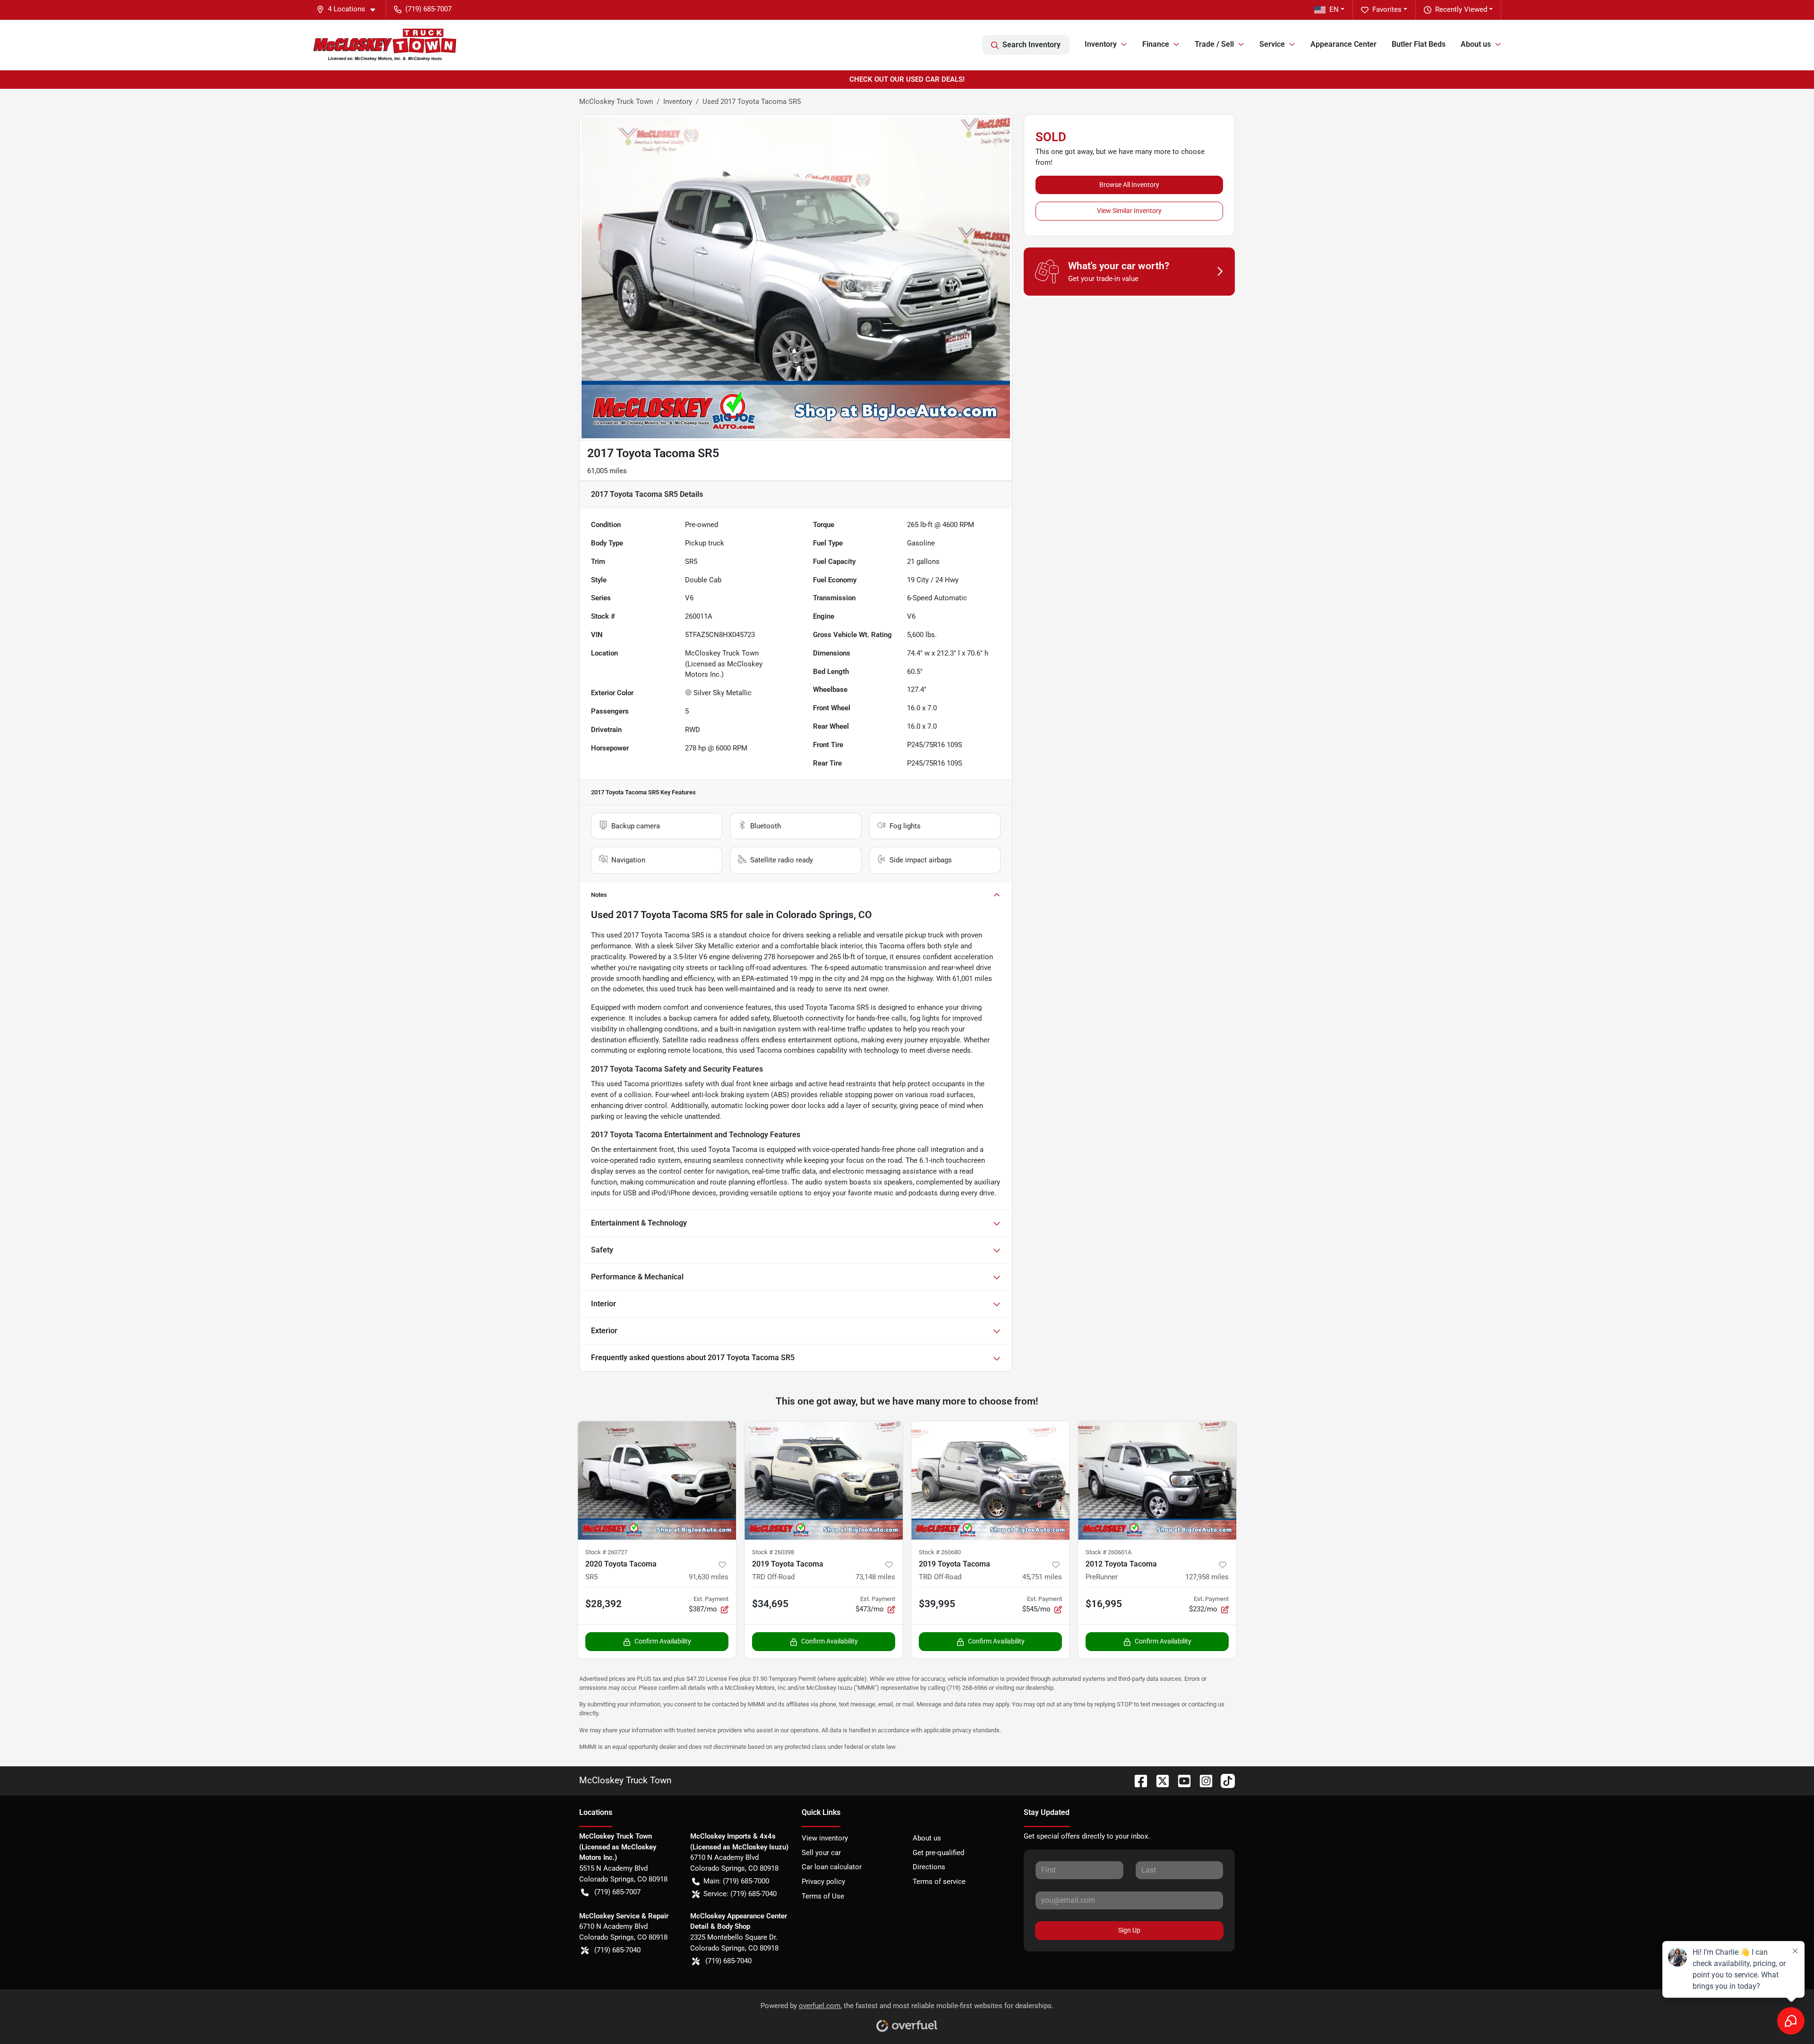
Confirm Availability (663, 1641)
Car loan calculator (832, 1867)
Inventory (678, 102)
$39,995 (937, 1604)
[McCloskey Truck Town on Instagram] (1202, 1780)
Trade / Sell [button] (1214, 44)
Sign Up (1129, 1930)
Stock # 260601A (1108, 1552)
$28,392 (603, 1604)
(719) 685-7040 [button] (617, 1950)
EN (1334, 9)
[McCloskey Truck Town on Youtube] (1181, 1780)
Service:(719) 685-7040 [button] (740, 1894)
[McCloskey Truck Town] (385, 45)
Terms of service (939, 1882)
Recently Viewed (1461, 9)
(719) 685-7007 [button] (428, 9)
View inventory (825, 1838)
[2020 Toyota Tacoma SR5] (657, 1480)
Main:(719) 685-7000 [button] (736, 1881)
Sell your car (821, 1853)
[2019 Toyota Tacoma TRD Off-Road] (824, 1480)
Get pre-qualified (938, 1853)
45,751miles (1042, 1577)
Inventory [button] (1101, 44)
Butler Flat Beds (1419, 44)
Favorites (1387, 9)
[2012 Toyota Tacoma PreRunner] (1157, 1480)
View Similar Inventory (1129, 211)
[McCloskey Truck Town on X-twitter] (1159, 1780)
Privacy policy (823, 1882)
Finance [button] (1156, 44)
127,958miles (1207, 1577)
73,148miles (875, 1577)
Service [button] (1272, 44)
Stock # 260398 (773, 1552)
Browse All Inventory (1129, 185)
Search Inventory (1031, 45)
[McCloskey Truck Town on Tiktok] (1224, 1780)
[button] (350, 9)
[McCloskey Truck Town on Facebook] (1137, 1780)
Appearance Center (1343, 44)
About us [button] (1476, 44)
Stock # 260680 (940, 1552)
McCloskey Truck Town (616, 102)
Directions (929, 1867)
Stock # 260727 (606, 1552)
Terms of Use (823, 1896)
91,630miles (709, 1577)
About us (927, 1838)
